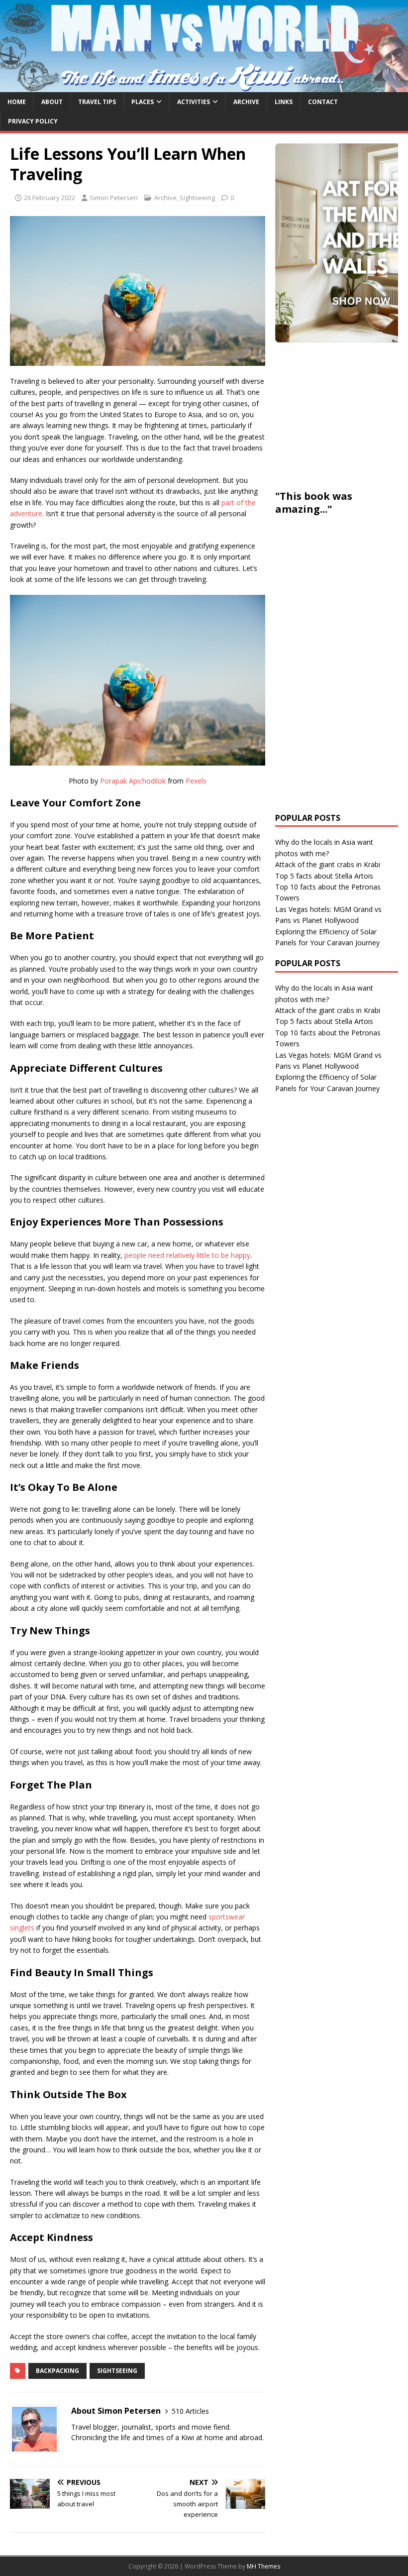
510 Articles (190, 2411)
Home (17, 102)
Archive (246, 102)
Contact (323, 102)
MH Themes (263, 2566)
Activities (194, 102)
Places (143, 102)
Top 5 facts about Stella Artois (324, 876)
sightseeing (117, 2371)
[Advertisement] (342, 415)
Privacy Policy (33, 121)
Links (284, 102)
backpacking (57, 2371)
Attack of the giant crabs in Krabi (328, 864)
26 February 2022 (50, 198)
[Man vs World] (204, 86)
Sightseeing (197, 198)
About (52, 102)
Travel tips (97, 102)
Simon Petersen (114, 198)
